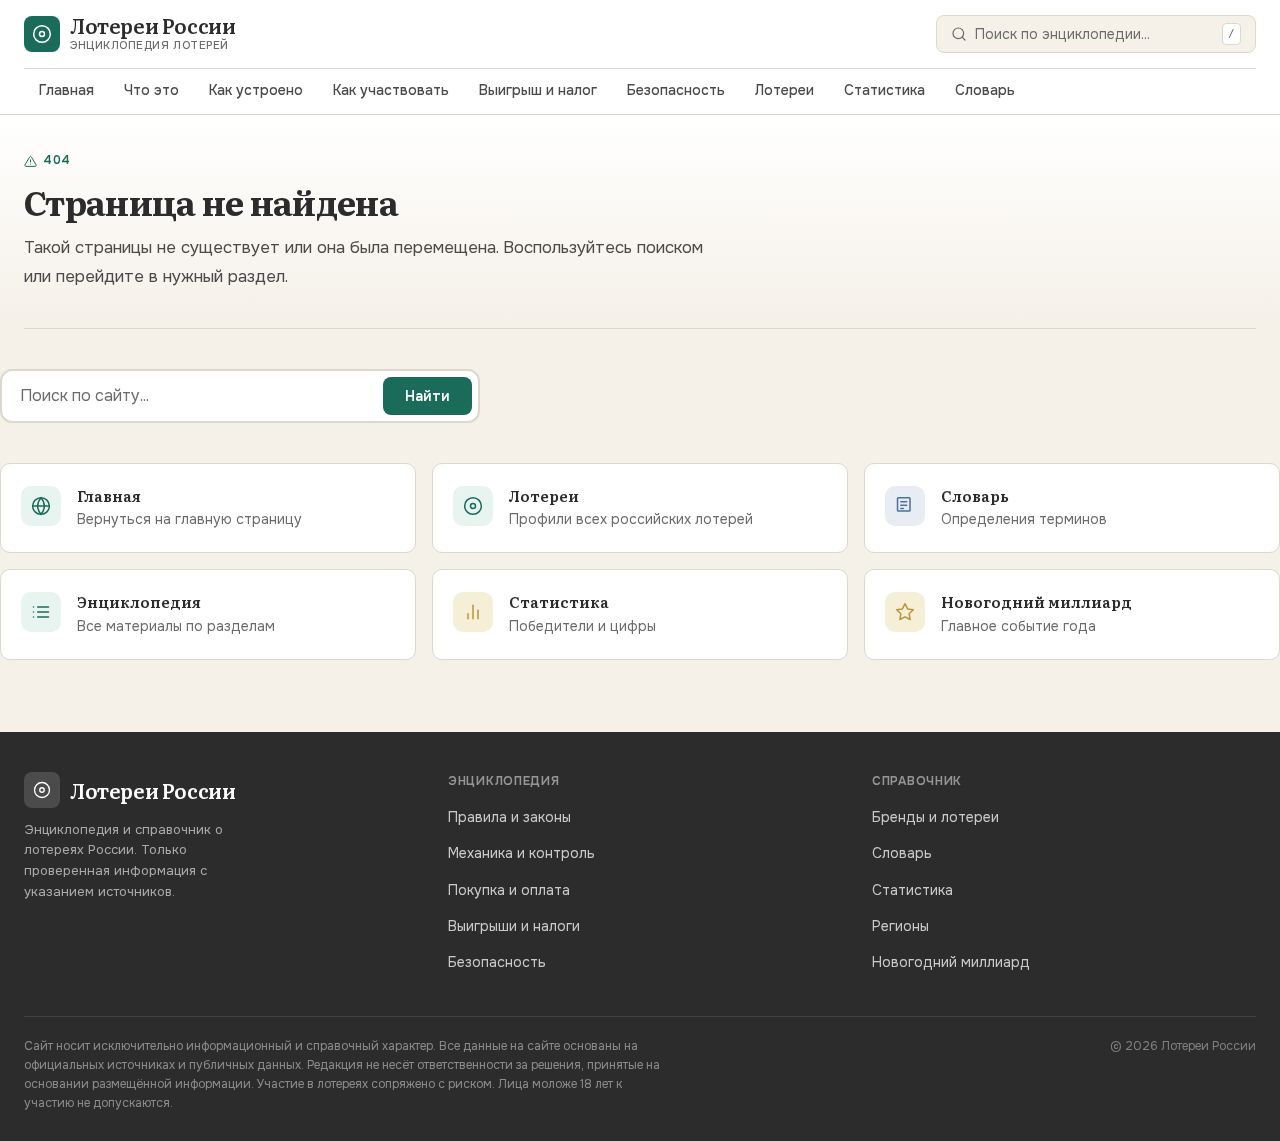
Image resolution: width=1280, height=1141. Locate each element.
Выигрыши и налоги (514, 926)
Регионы (900, 926)
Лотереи (784, 90)
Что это (151, 90)
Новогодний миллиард (951, 962)
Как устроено (256, 90)
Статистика (884, 90)
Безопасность (676, 90)
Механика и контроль (521, 853)
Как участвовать (391, 90)
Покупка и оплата (509, 890)
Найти (427, 396)
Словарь (985, 90)
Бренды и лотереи (935, 817)
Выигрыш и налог (538, 90)
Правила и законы (509, 817)
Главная (66, 90)
